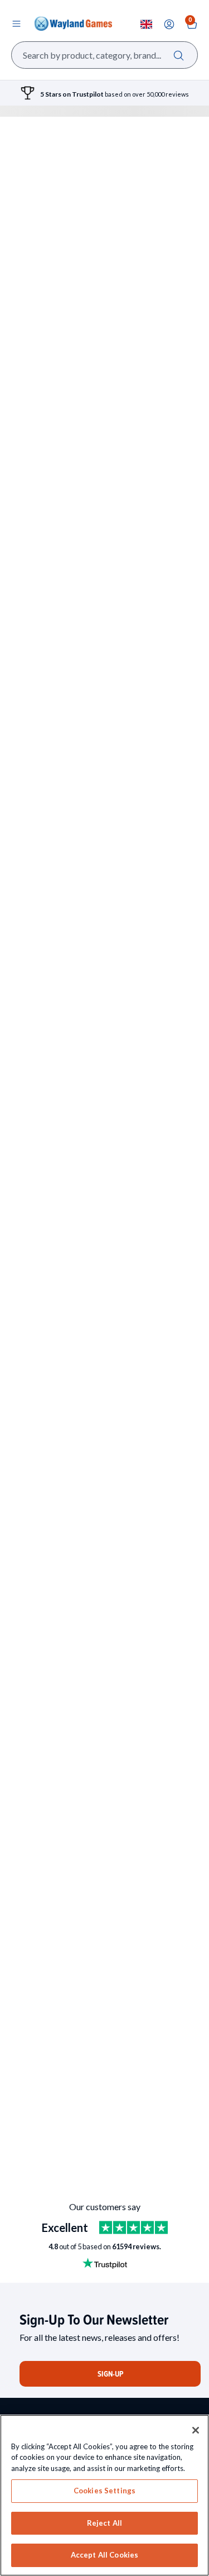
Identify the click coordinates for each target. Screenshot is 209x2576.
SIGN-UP (110, 2374)
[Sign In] (169, 24)
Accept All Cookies (104, 2555)
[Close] (196, 2430)
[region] (104, 2495)
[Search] (179, 55)
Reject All (104, 2523)
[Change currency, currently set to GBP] (146, 24)
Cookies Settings (104, 2491)
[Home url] (73, 23)
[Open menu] (16, 23)
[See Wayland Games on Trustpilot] (133, 2227)
